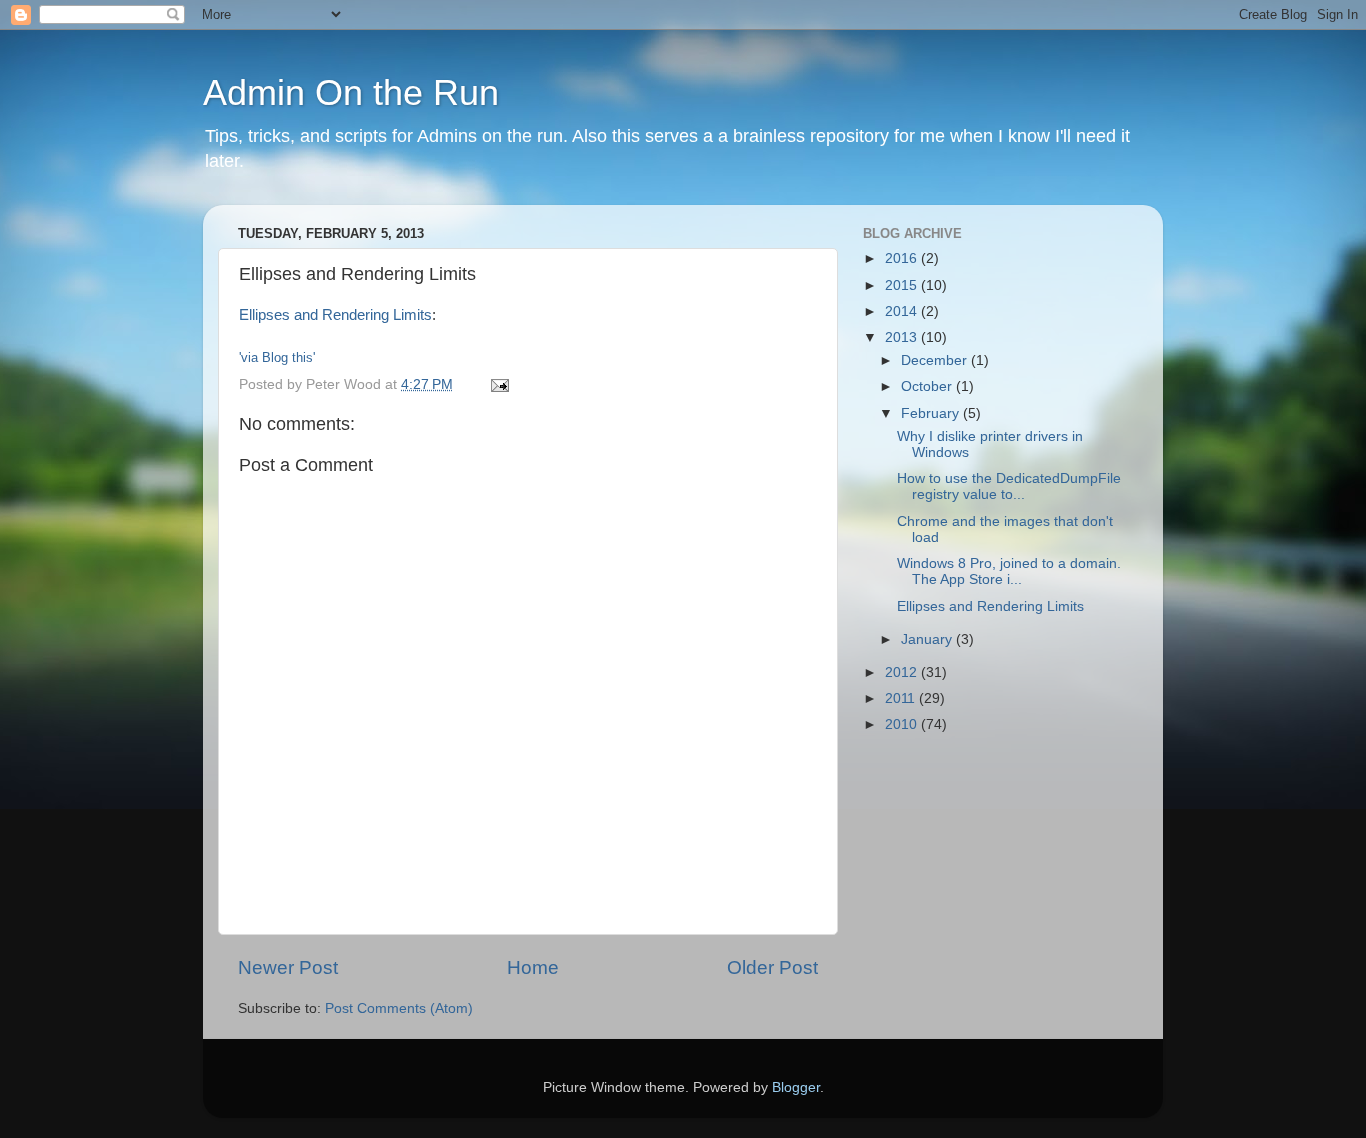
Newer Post (288, 967)
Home (533, 967)
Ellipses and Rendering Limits (335, 315)
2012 (903, 672)
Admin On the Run (351, 92)
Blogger (796, 1087)
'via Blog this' (277, 357)
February (932, 413)
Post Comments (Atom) (399, 1008)
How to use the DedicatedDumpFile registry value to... (1009, 486)
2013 (903, 337)
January (928, 639)
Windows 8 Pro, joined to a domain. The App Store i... (1009, 571)
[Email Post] (498, 384)
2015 (903, 285)
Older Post (772, 967)
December (936, 360)
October (928, 386)
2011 (902, 698)
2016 (903, 258)
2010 (903, 724)
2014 (903, 311)
